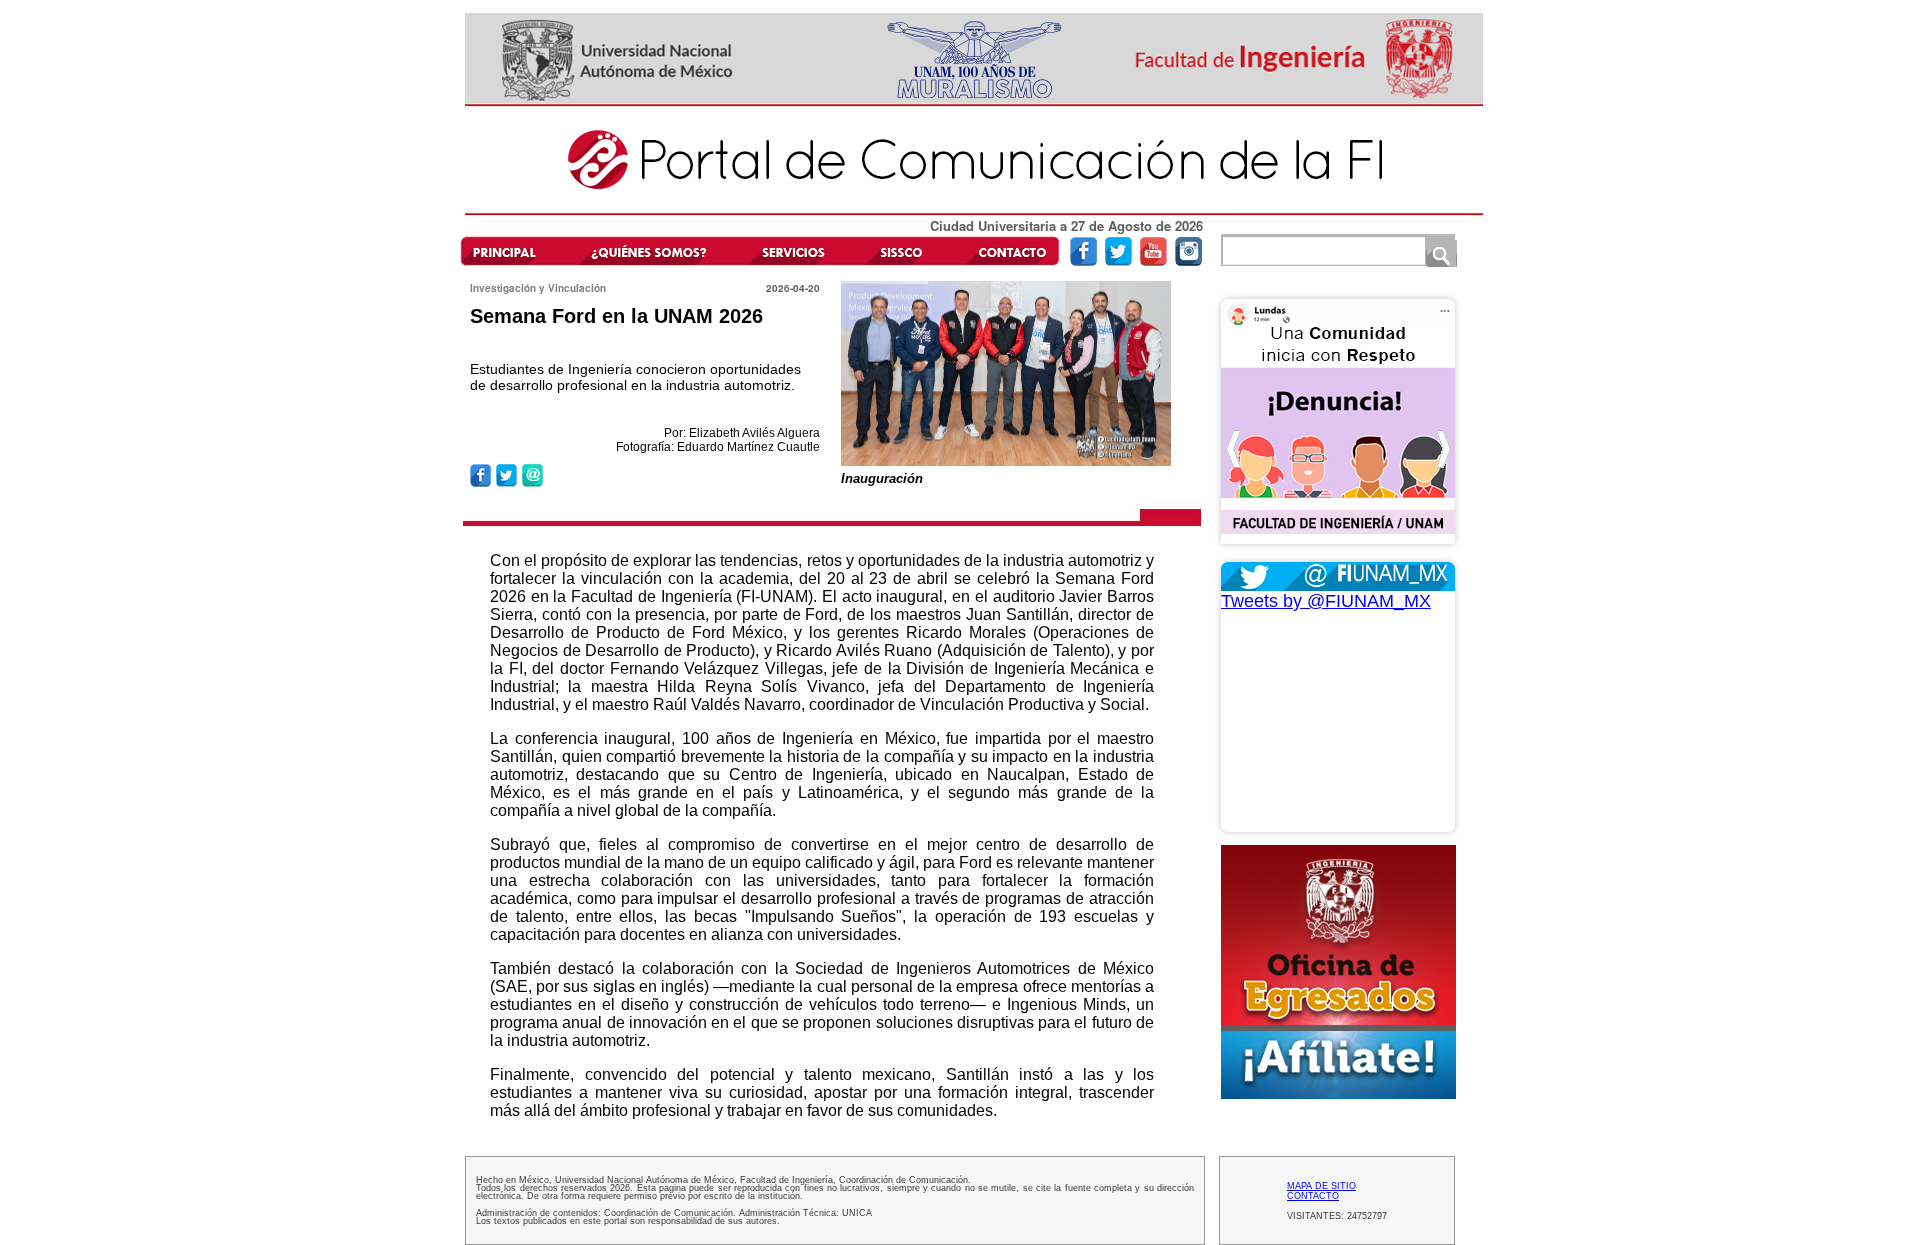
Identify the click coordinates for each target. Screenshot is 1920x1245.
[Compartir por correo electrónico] (532, 483)
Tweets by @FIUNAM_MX (1326, 601)
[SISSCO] (901, 250)
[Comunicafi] (974, 211)
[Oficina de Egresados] (1338, 972)
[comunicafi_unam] (1188, 261)
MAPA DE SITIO (1321, 1186)
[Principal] (513, 250)
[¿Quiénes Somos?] (648, 250)
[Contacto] (1007, 250)
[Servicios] (790, 250)
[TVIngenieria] (1153, 261)
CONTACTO (1313, 1196)
